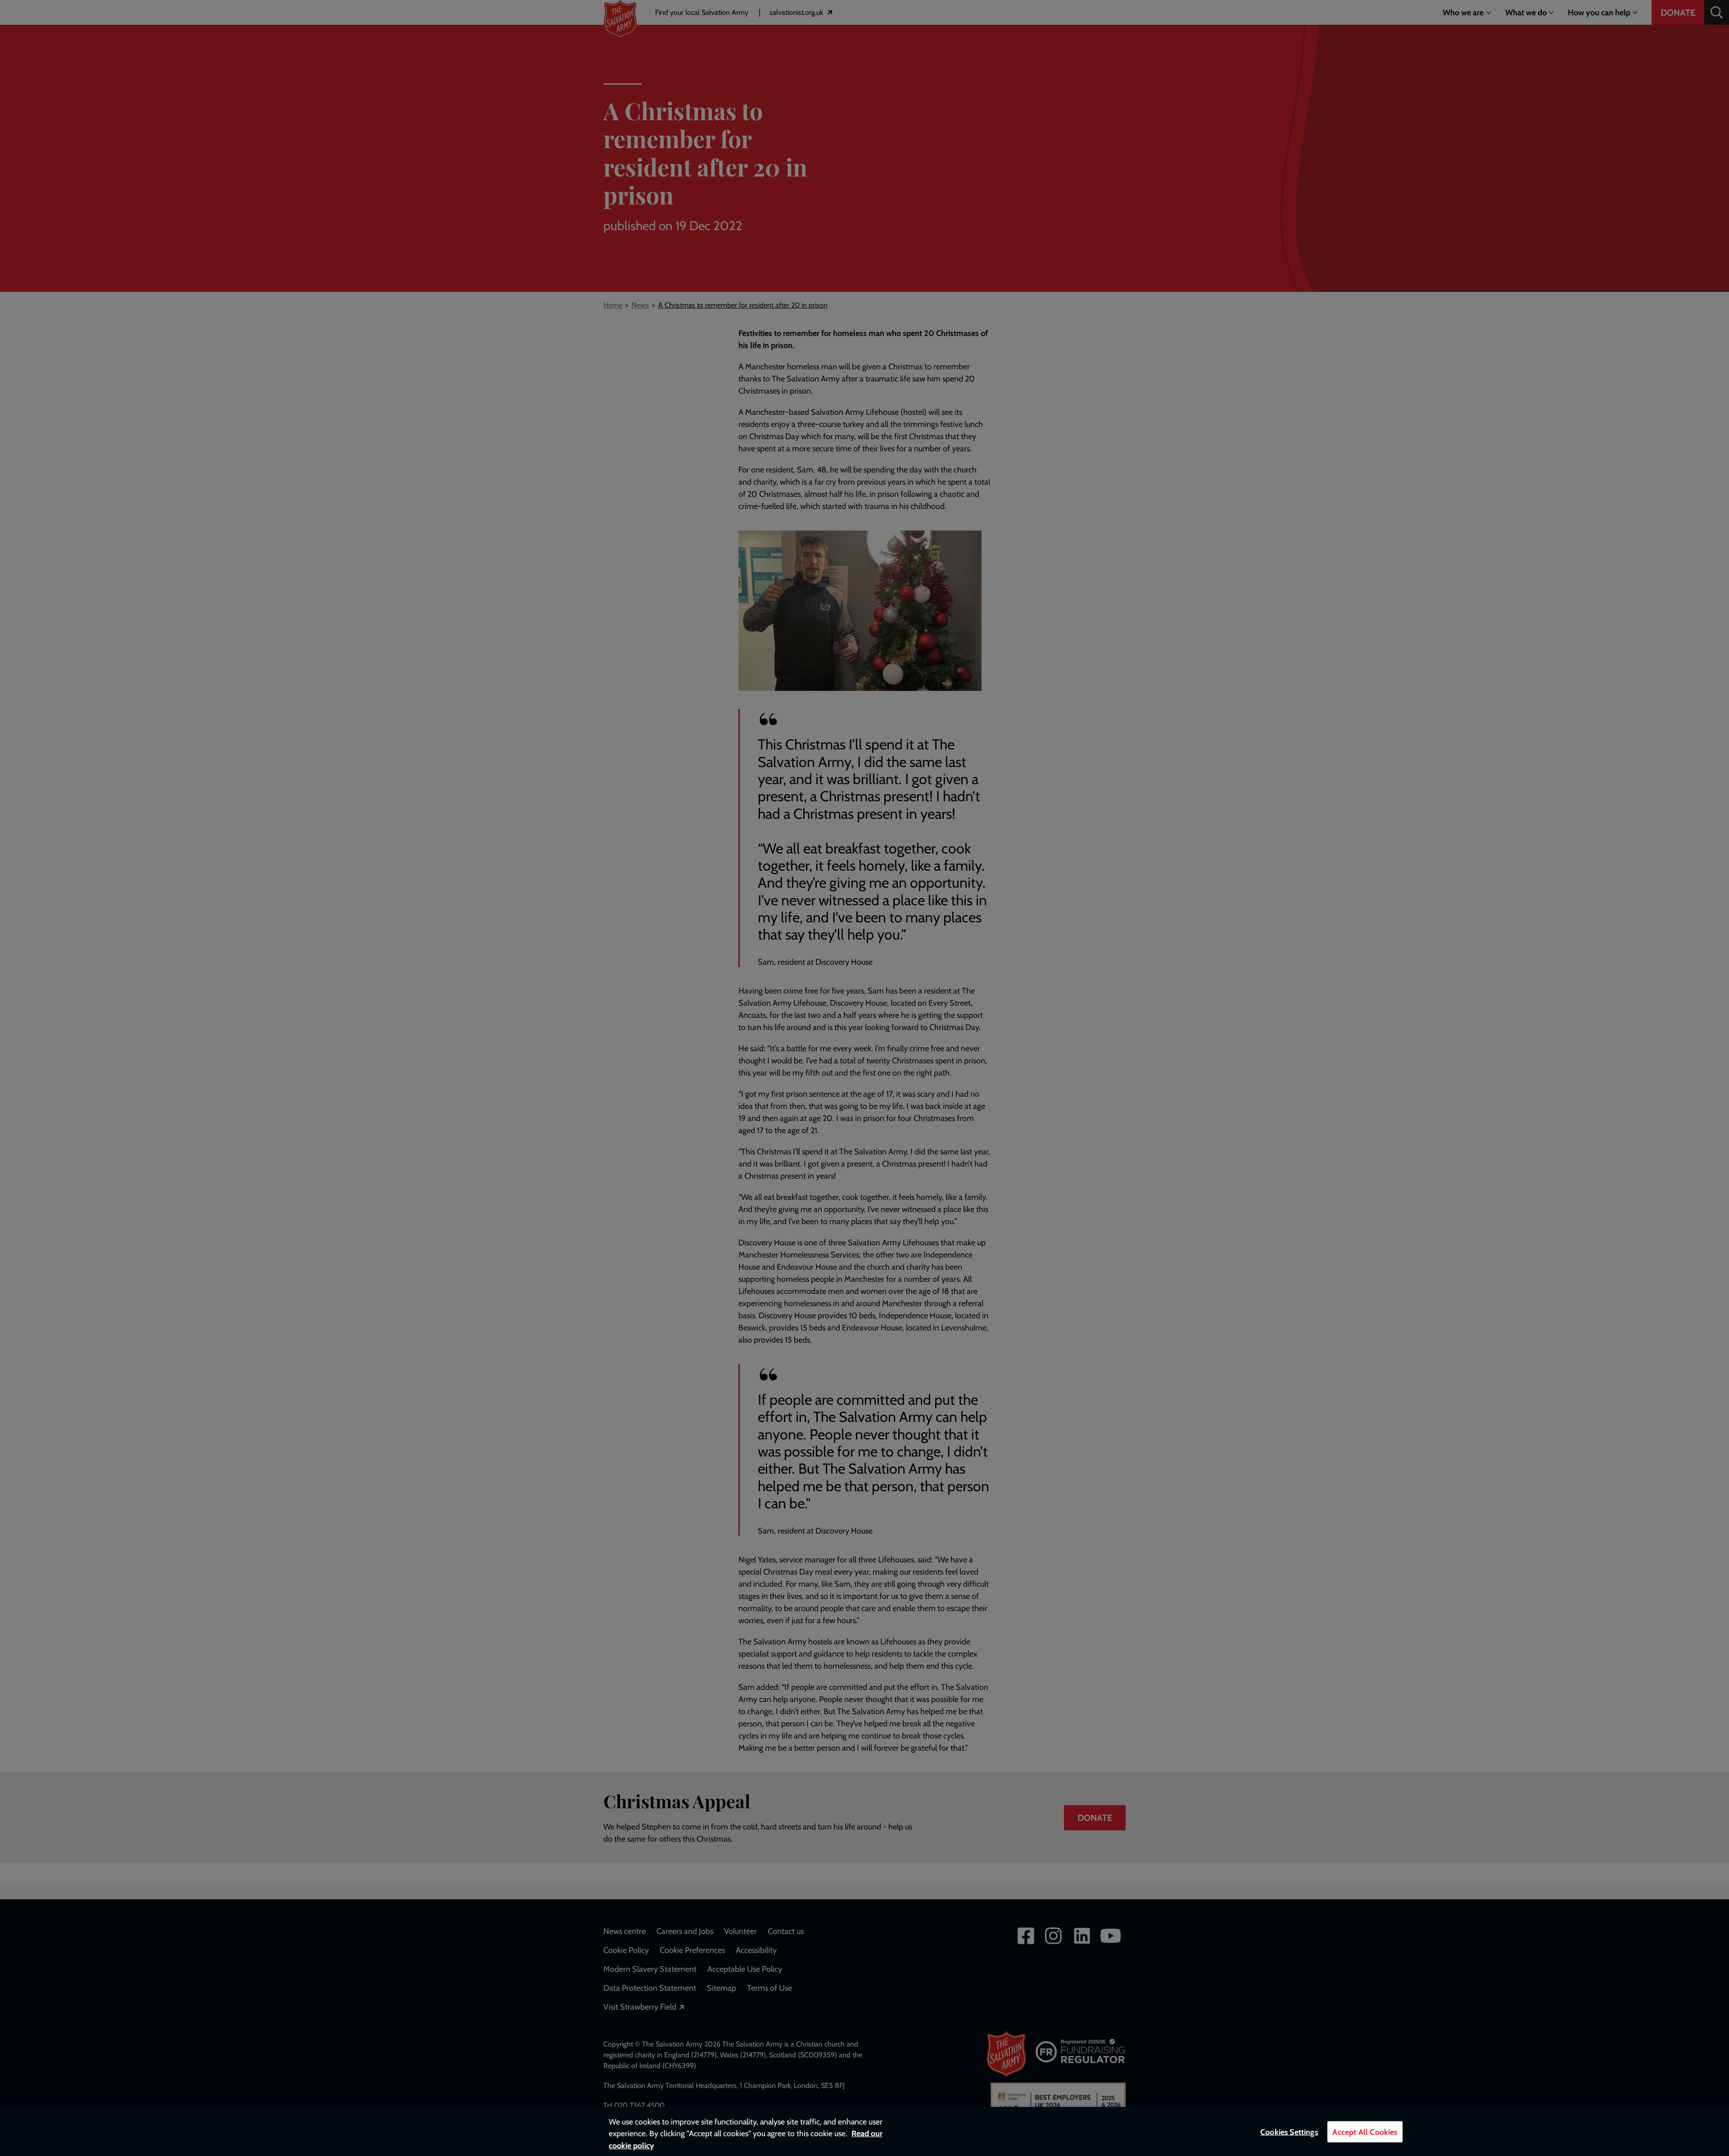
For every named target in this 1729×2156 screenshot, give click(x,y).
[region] (864, 2131)
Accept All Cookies (1365, 2132)
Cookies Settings (1289, 2132)
